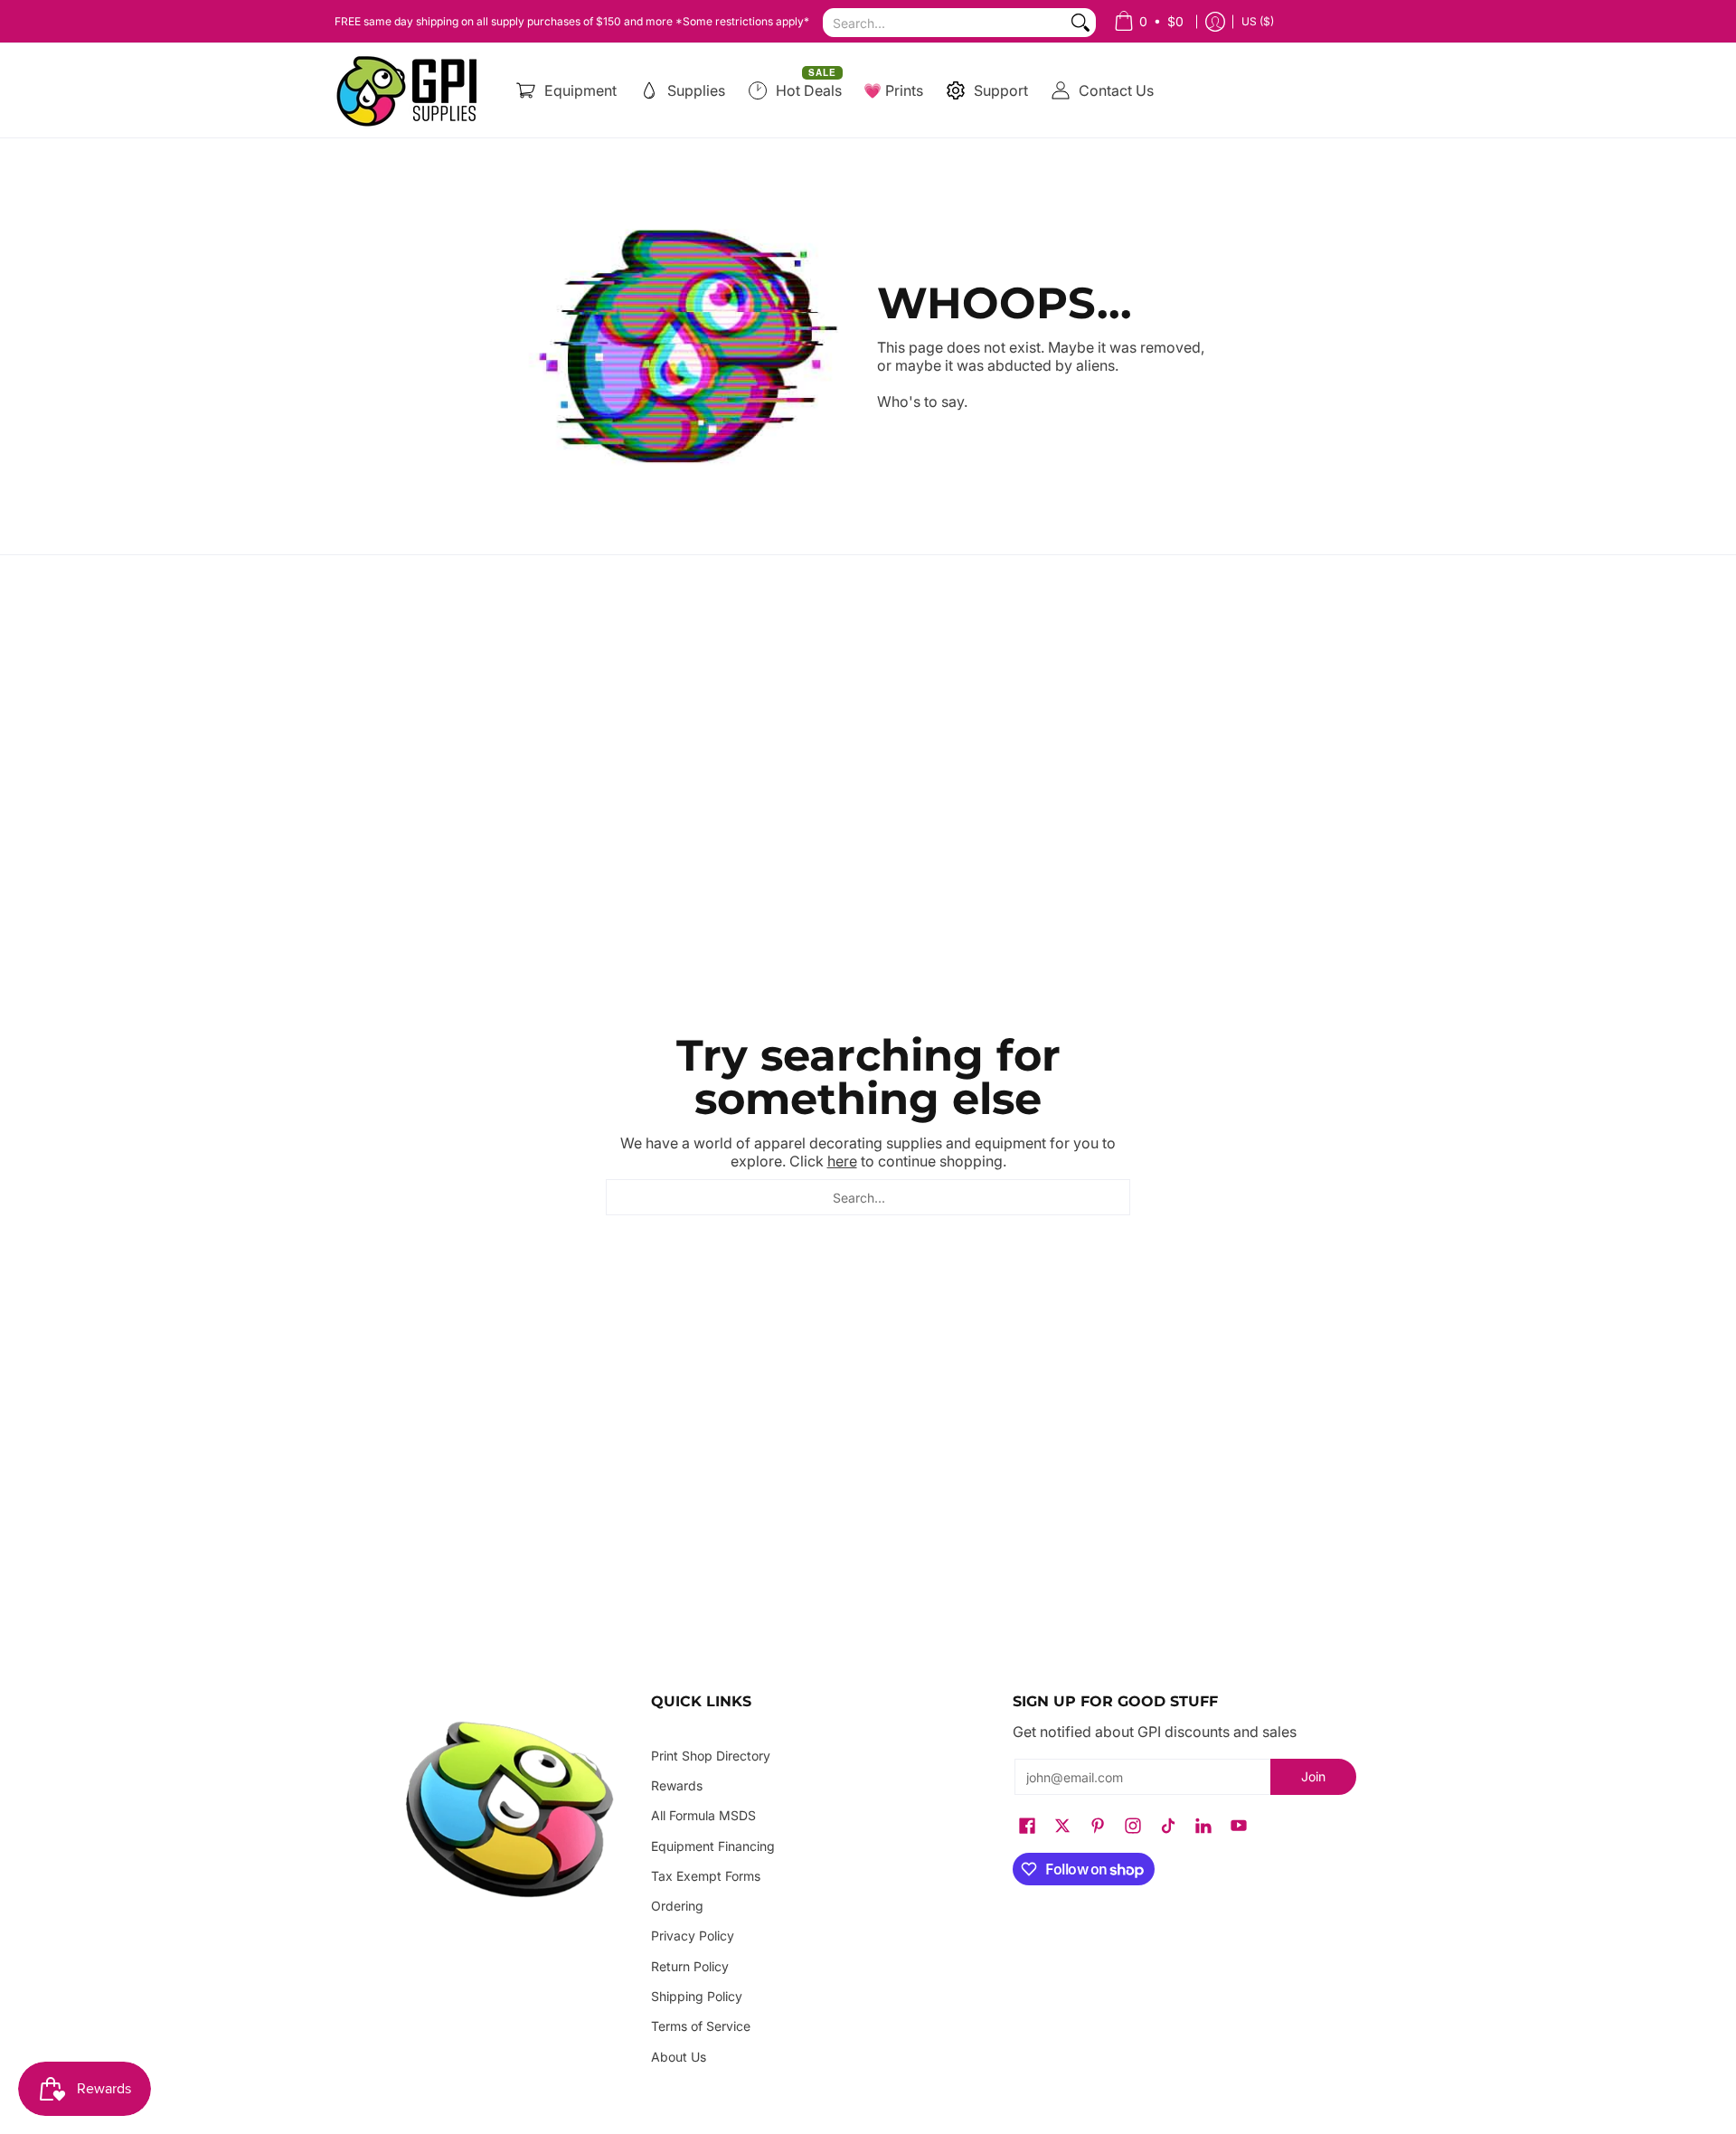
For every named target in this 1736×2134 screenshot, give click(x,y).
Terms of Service (701, 2026)
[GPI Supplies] (411, 90)
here (842, 1161)
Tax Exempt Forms (706, 1876)
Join (1313, 1776)
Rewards (677, 1785)
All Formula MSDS (703, 1815)
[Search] (1080, 23)
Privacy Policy (693, 1936)
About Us (679, 2057)
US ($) (1258, 21)
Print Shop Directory (711, 1756)
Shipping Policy (697, 1996)
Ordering (677, 1906)
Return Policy (690, 1966)
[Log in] (1215, 21)
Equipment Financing (713, 1846)
